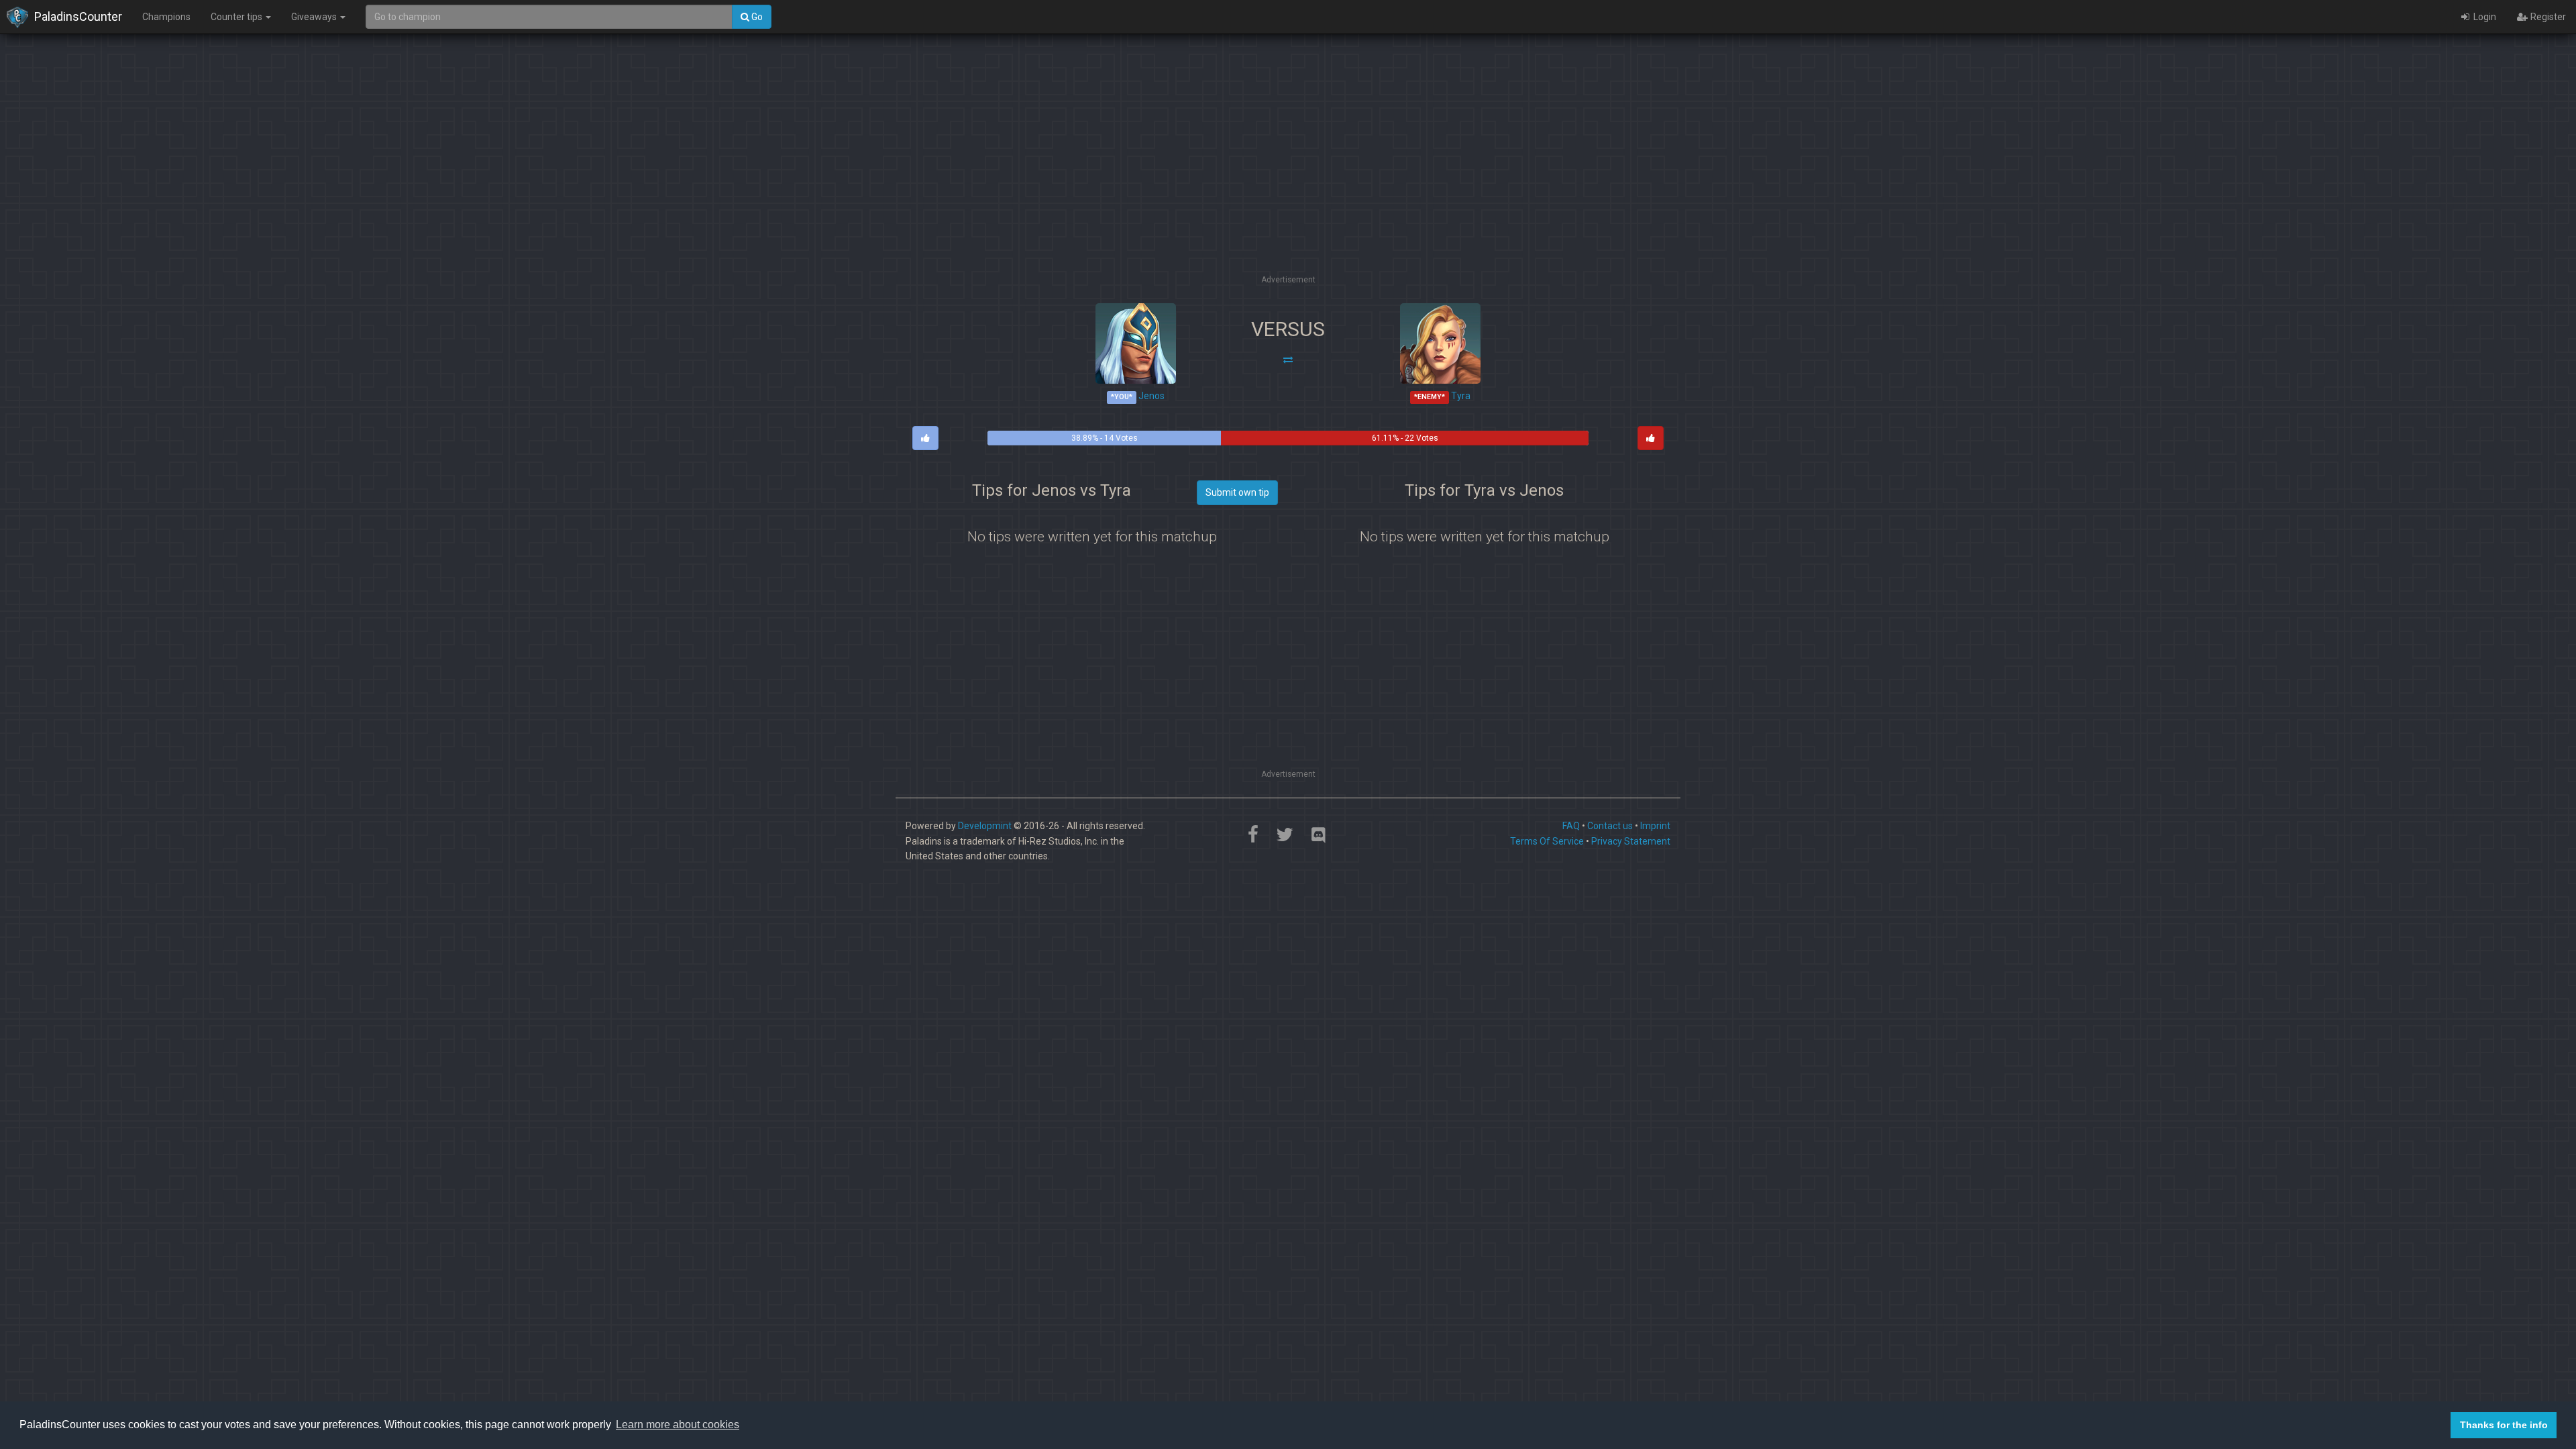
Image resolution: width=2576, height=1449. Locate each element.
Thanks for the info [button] (2504, 1425)
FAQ (1571, 826)
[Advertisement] (1288, 178)
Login (2484, 17)
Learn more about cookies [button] (678, 1425)
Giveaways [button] (315, 17)
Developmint (985, 826)
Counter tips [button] (237, 17)
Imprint (1655, 826)
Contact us (1610, 826)
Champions (166, 17)
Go (756, 17)
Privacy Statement (1631, 841)
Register (2547, 17)
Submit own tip (1237, 492)
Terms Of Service (1547, 841)
